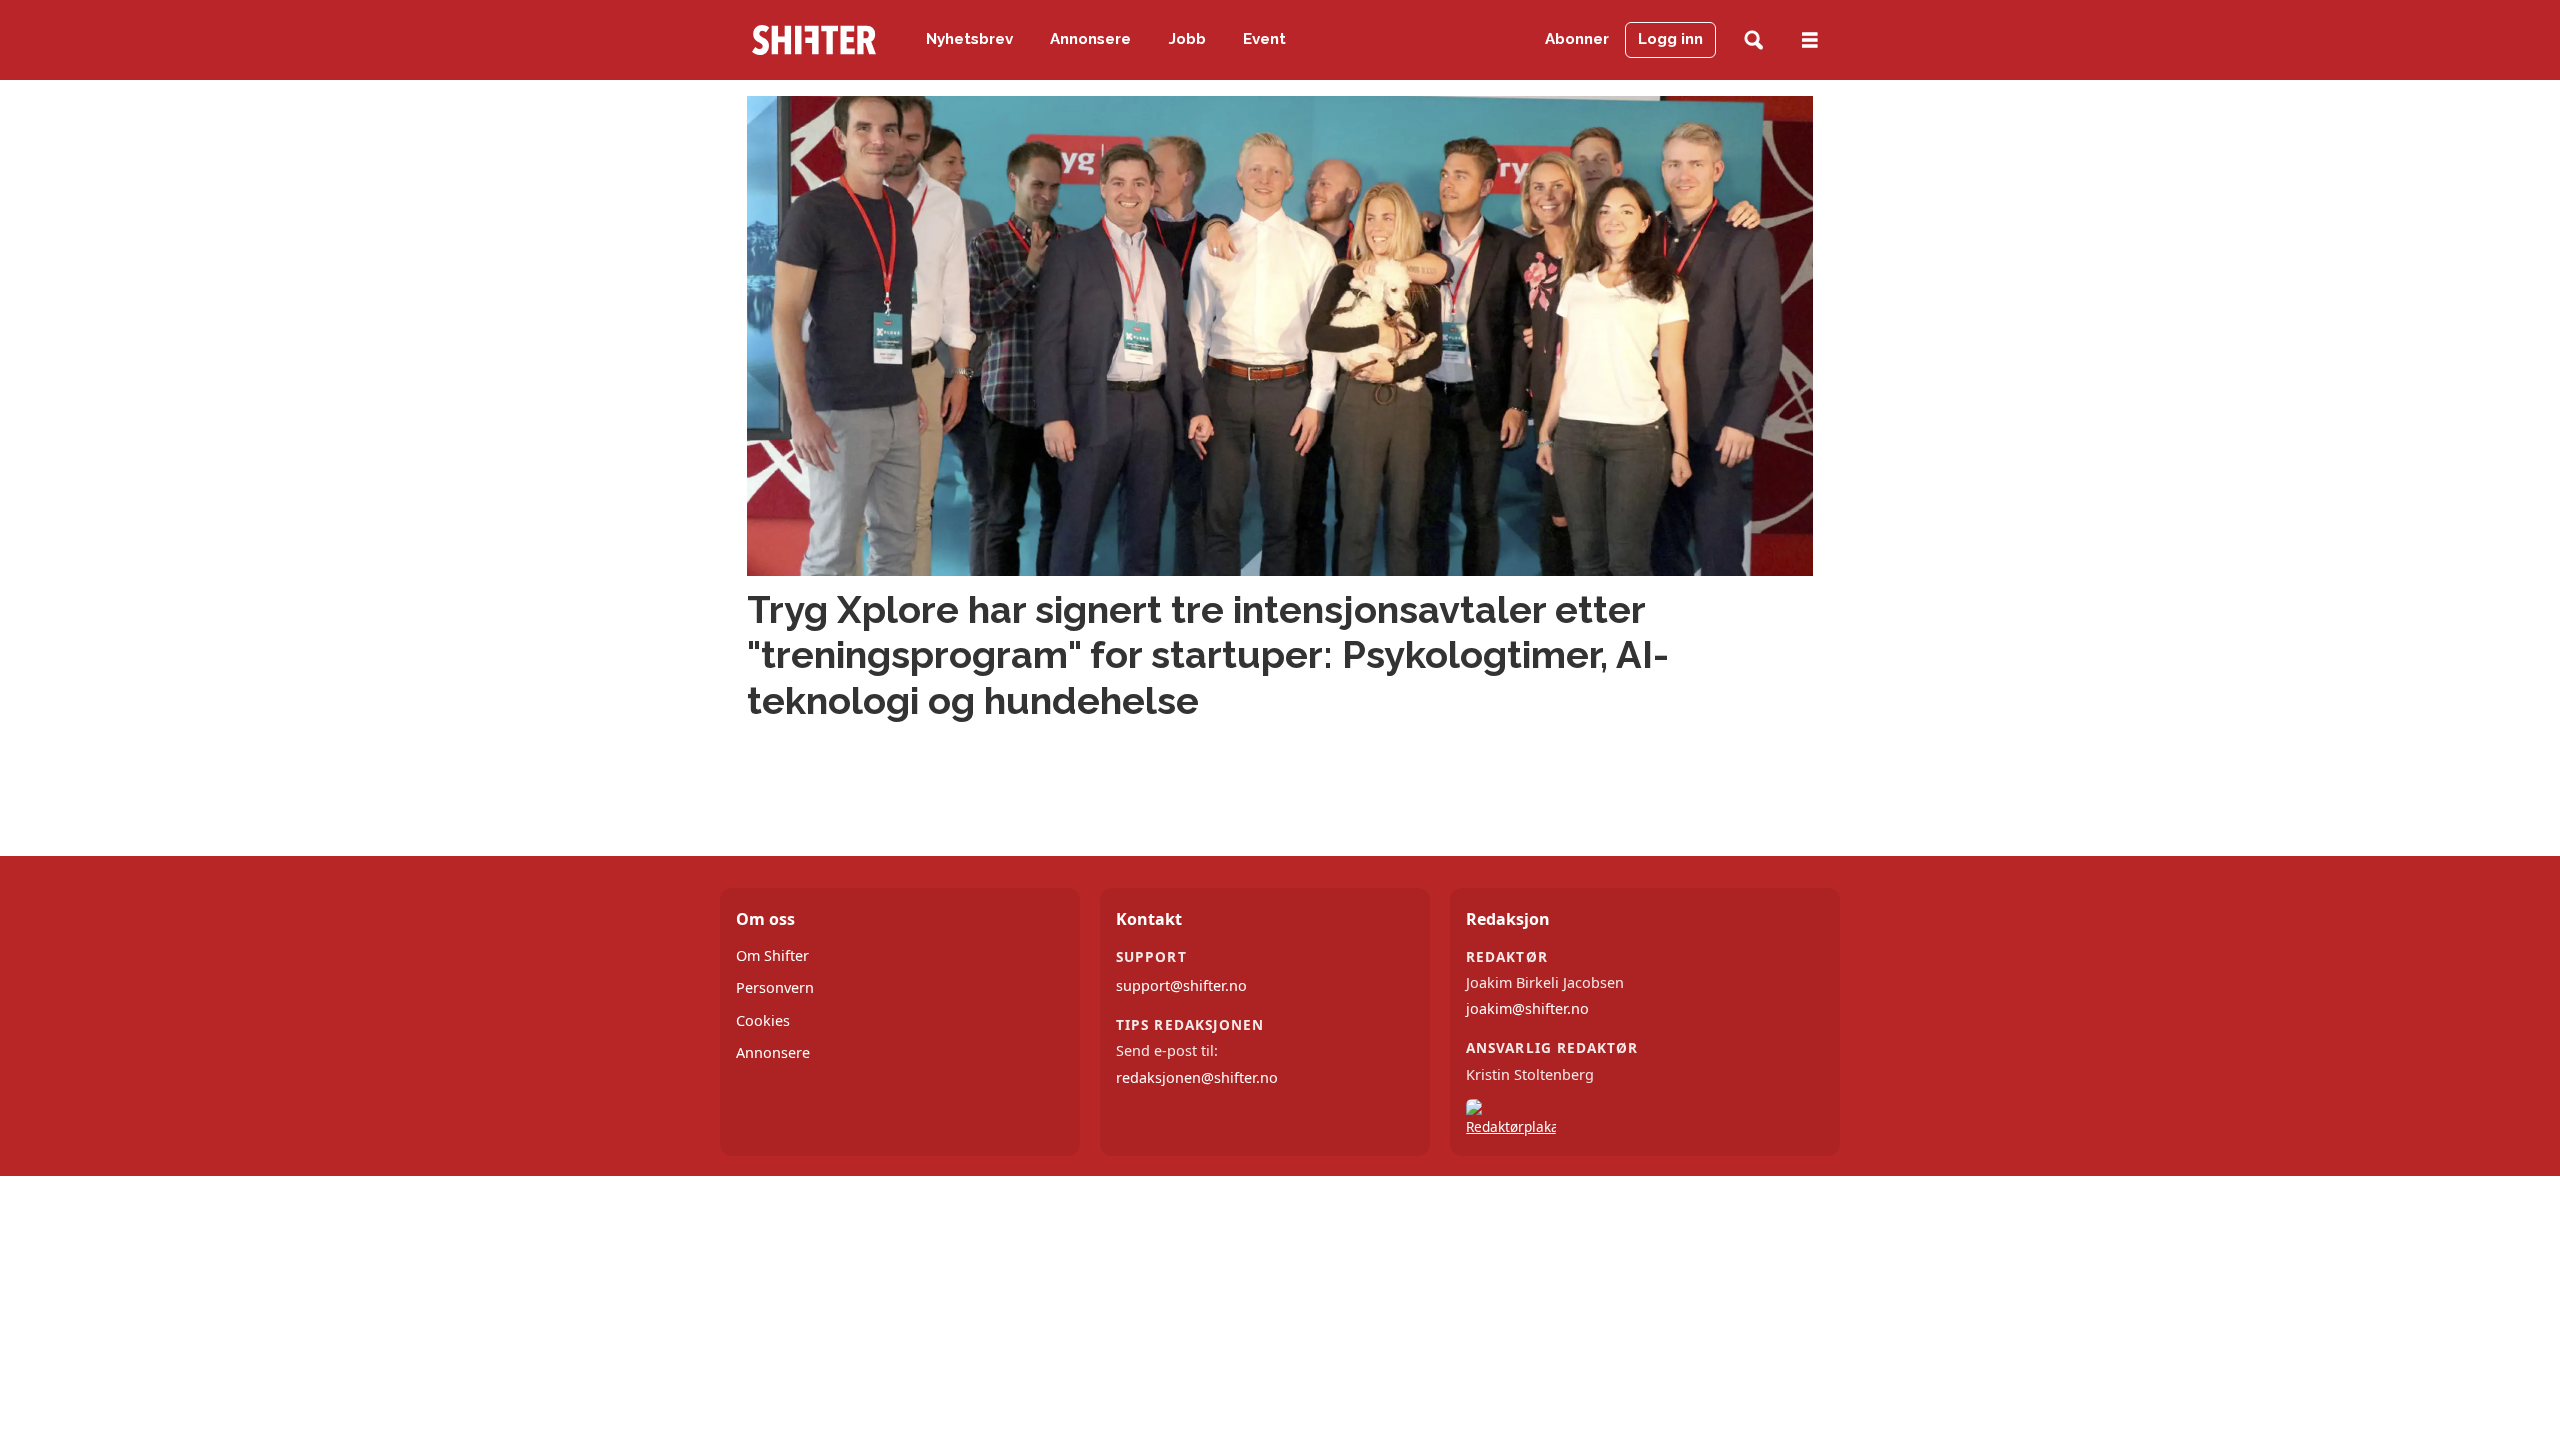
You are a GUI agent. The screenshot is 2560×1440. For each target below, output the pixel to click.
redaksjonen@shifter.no (1197, 1077)
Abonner (1577, 39)
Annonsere (1090, 39)
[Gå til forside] (814, 40)
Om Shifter (772, 955)
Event (1264, 39)
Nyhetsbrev (969, 39)
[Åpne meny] (1810, 40)
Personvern (775, 987)
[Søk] (1753, 40)
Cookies (763, 1020)
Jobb (1187, 39)
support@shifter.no (1181, 985)
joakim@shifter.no (1527, 1008)
